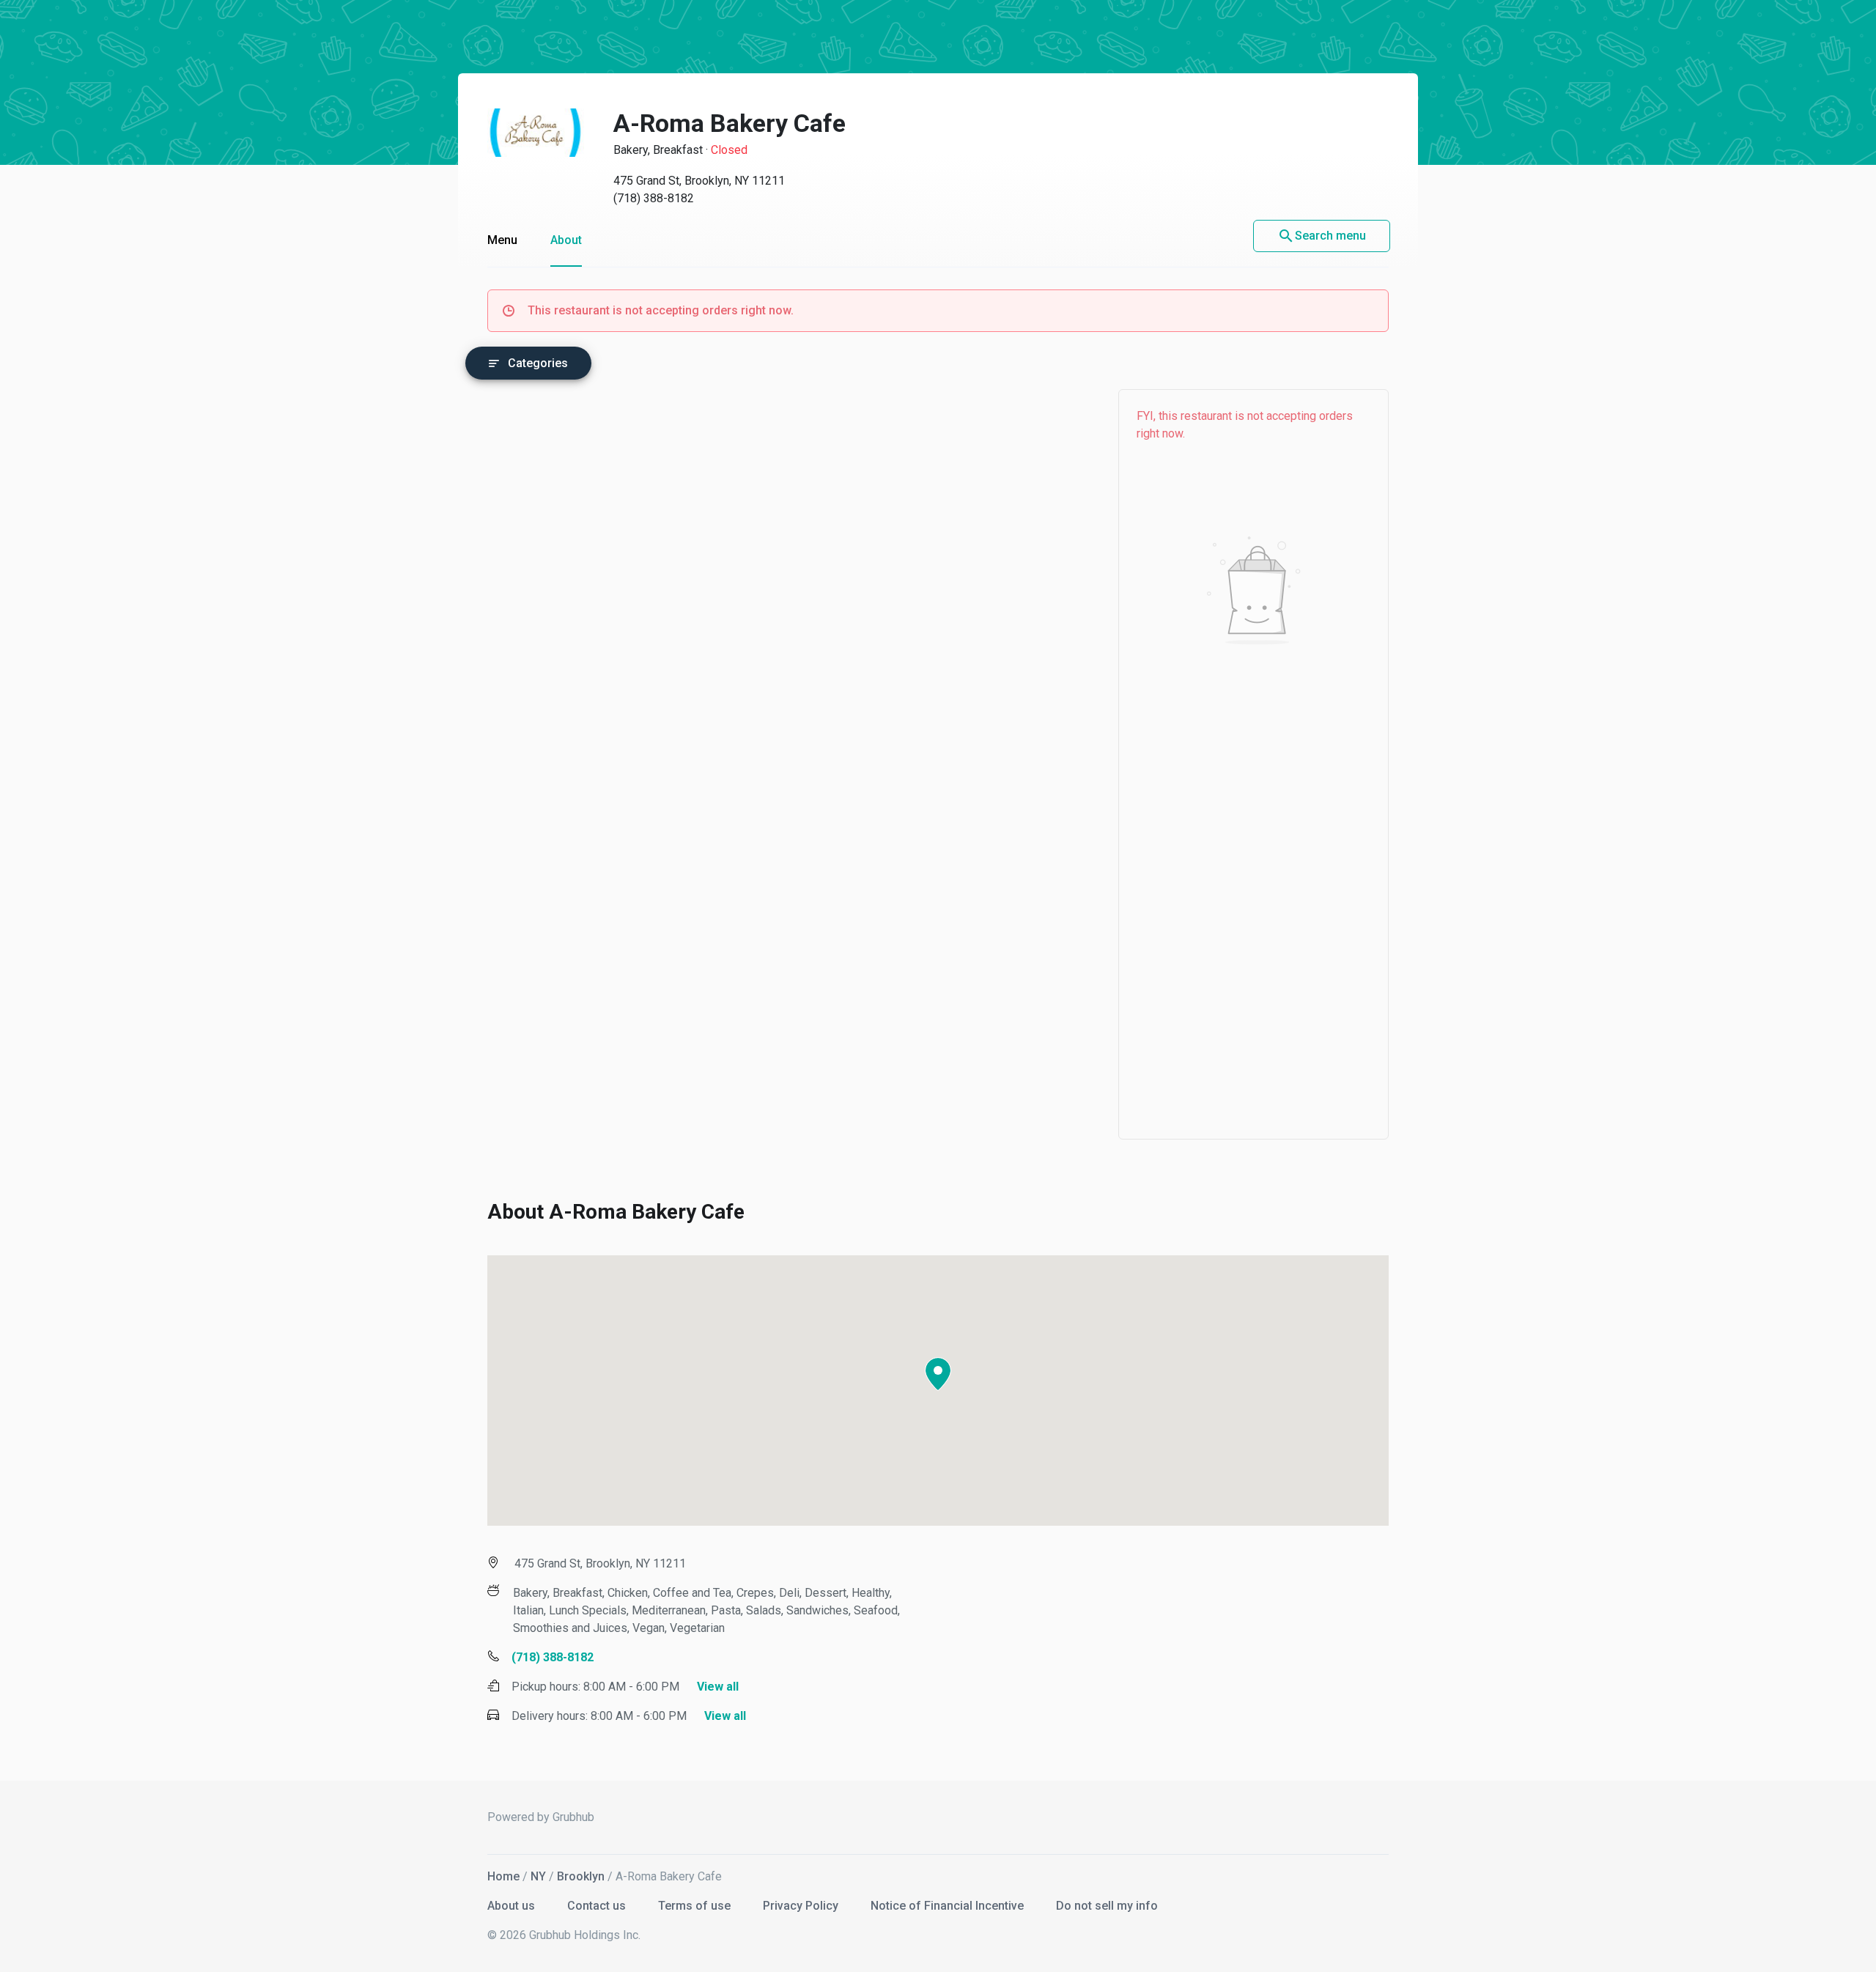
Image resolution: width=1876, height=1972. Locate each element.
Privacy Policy (802, 1906)
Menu (502, 240)
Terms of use (696, 1906)
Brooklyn (581, 1876)
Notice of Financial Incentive (949, 1906)
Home (503, 1876)
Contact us (598, 1906)
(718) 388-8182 (654, 198)
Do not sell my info (1107, 1906)
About (566, 240)
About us (513, 1906)
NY (538, 1876)
